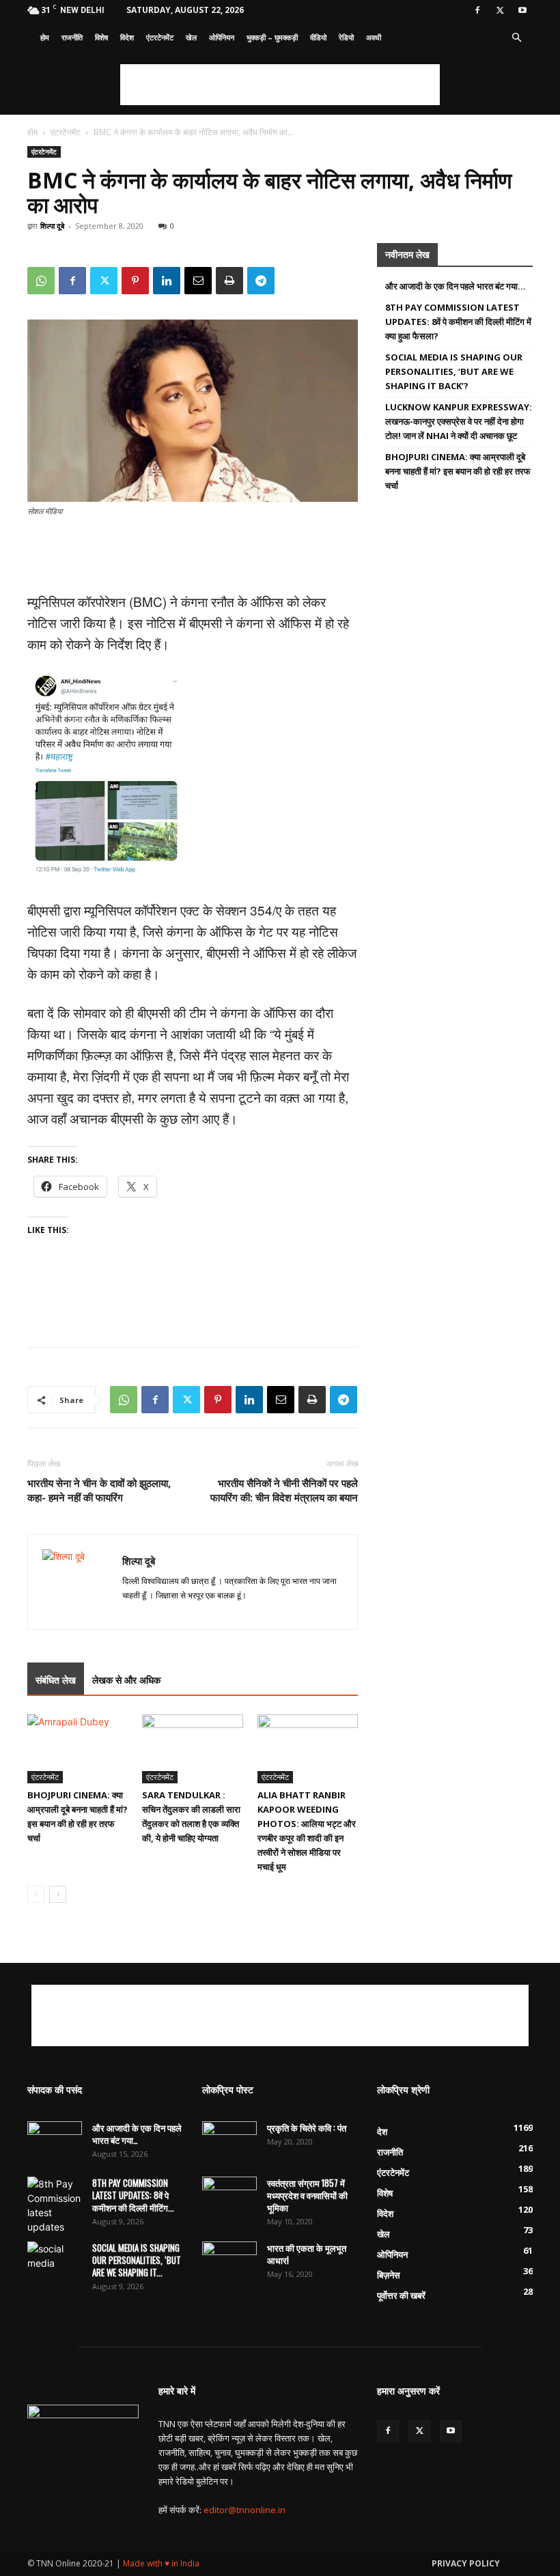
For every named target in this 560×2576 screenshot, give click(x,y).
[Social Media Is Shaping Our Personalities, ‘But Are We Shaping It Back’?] (55, 2261)
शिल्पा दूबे (52, 226)
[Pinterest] (135, 281)
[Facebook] (477, 10)
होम (45, 37)
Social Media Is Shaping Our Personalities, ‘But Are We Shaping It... (137, 2260)
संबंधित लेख (56, 1680)
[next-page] (58, 1894)
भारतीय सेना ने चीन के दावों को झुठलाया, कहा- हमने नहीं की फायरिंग (99, 1490)
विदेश (127, 37)
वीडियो (318, 37)
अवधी (374, 37)
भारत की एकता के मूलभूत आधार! (307, 2254)
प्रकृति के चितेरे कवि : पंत (307, 2127)
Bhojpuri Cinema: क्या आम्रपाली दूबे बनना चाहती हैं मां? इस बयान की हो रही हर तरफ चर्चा (458, 471)
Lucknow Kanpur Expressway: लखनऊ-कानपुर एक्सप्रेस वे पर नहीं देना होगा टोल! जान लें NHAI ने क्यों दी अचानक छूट (459, 421)
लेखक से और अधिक (126, 1680)
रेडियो (346, 37)
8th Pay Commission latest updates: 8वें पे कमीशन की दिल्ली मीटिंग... (133, 2195)
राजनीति (72, 37)
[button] (516, 38)
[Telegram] (261, 281)
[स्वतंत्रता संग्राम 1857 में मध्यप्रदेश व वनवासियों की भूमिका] (229, 2196)
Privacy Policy (466, 2563)
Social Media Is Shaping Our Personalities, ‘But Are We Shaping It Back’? (454, 371)
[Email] (198, 281)
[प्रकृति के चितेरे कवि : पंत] (229, 2140)
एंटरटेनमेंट (160, 37)
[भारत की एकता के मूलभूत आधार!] (229, 2261)
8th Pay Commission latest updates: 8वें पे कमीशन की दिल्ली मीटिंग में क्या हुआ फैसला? (458, 322)
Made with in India (161, 2563)
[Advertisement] (280, 85)
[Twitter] (500, 10)
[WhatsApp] (41, 281)
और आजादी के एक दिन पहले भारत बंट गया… (456, 286)
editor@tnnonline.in (244, 2510)
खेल (191, 37)
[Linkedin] (167, 281)
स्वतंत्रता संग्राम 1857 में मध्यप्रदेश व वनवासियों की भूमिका (307, 2195)
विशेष (101, 37)
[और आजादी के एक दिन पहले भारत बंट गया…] (55, 2140)
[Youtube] (522, 10)
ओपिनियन (222, 37)
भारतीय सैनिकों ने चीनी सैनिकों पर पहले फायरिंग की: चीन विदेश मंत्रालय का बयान (284, 1490)
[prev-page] (36, 1894)
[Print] (229, 281)
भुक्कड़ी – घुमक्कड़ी (272, 37)
